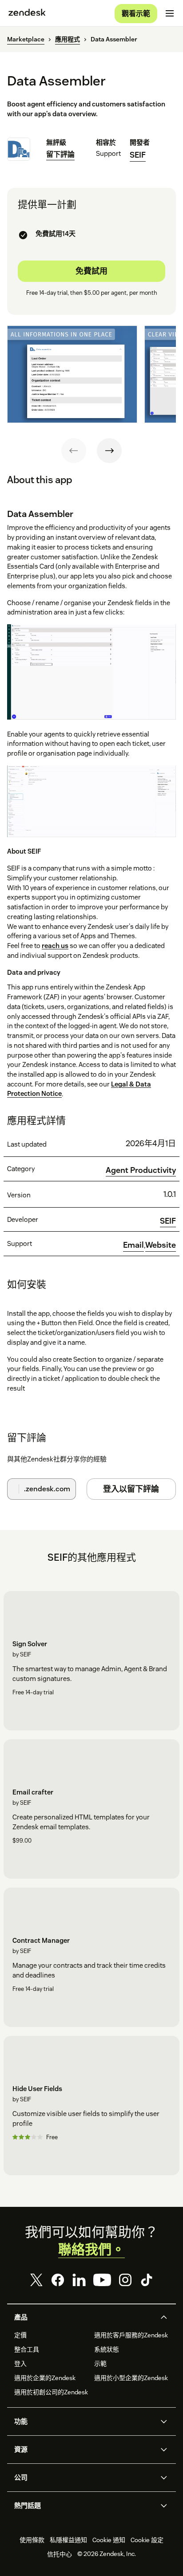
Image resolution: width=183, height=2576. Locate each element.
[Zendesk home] (27, 13)
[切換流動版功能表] (170, 13)
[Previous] (74, 451)
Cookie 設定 (147, 2540)
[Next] (109, 451)
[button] (84, 2317)
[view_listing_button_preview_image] (72, 374)
